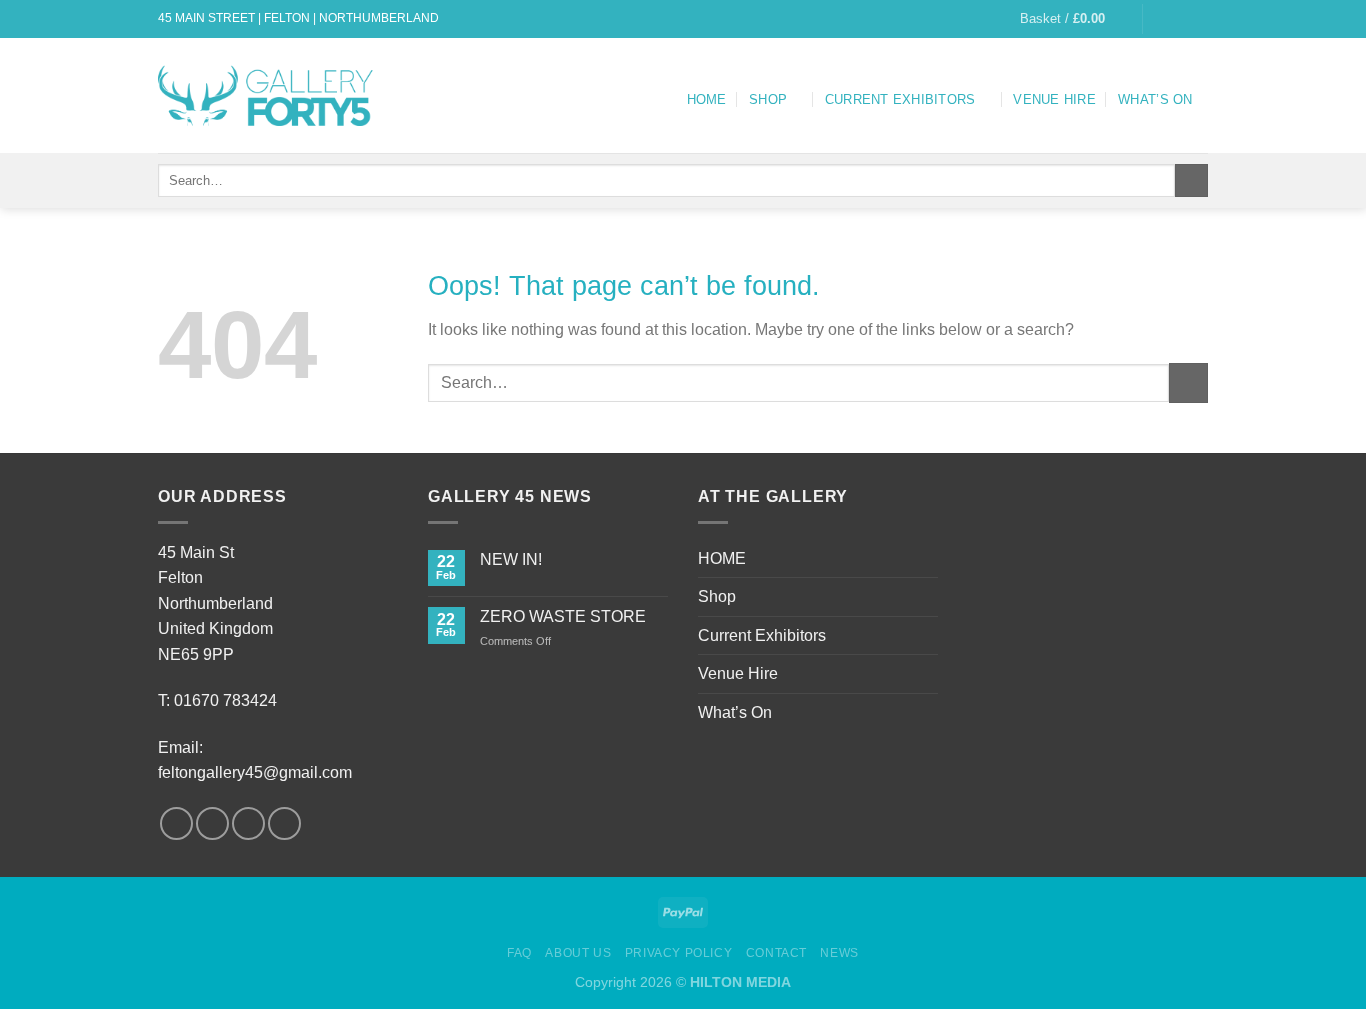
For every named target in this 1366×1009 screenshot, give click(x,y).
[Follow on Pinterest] (284, 823)
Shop (768, 99)
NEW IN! (511, 559)
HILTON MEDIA (740, 982)
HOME (707, 99)
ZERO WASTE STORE (563, 616)
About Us (578, 953)
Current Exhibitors (900, 99)
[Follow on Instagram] (1179, 19)
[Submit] (1191, 181)
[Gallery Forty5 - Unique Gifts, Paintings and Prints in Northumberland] (269, 95)
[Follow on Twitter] (1198, 19)
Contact (776, 953)
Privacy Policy (679, 953)
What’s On (1155, 99)
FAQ (519, 953)
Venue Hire (1054, 99)
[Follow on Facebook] (1160, 19)
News (839, 953)
